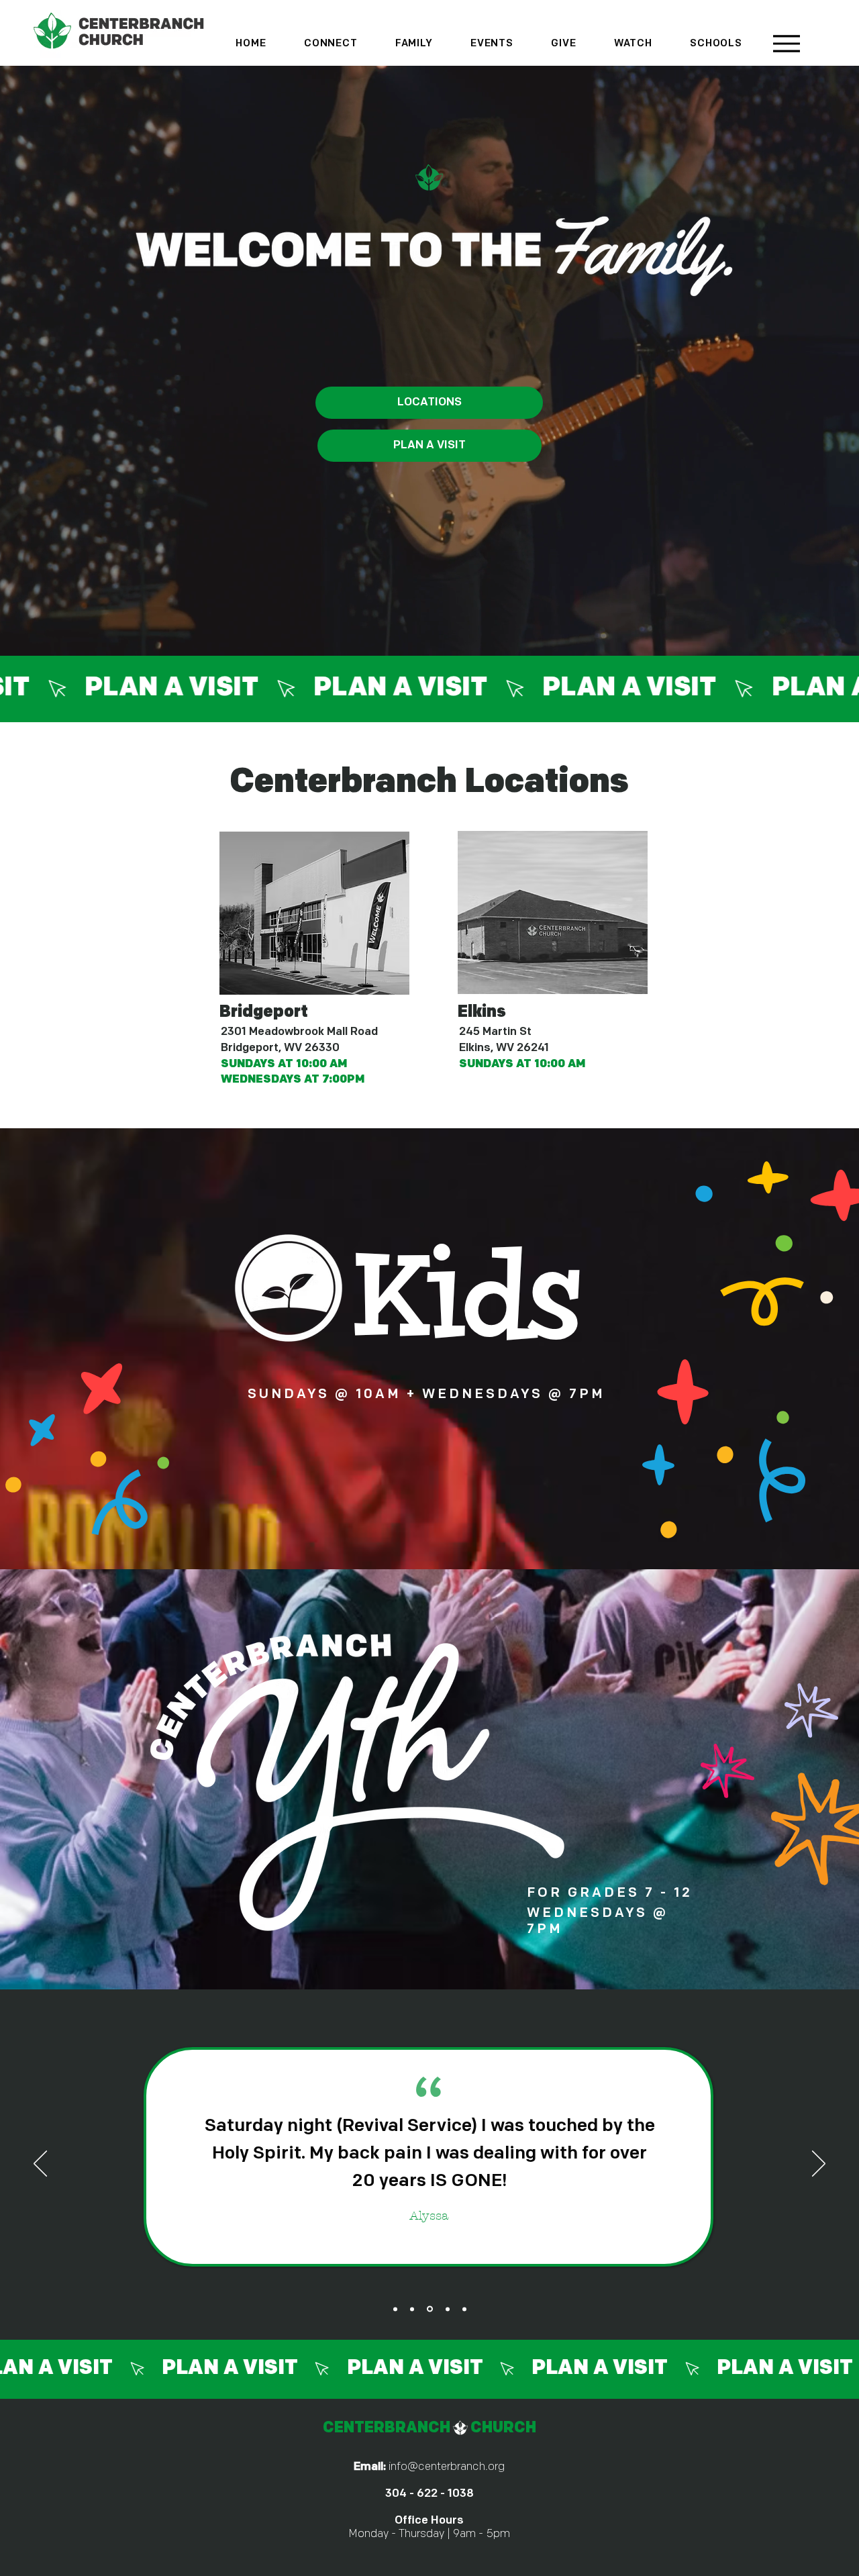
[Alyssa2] (429, 2309)
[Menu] (786, 43)
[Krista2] (447, 2309)
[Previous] (40, 2165)
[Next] (819, 2165)
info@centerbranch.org (447, 2467)
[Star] (412, 2309)
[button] (331, 44)
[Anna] (395, 2309)
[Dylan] (464, 2309)
